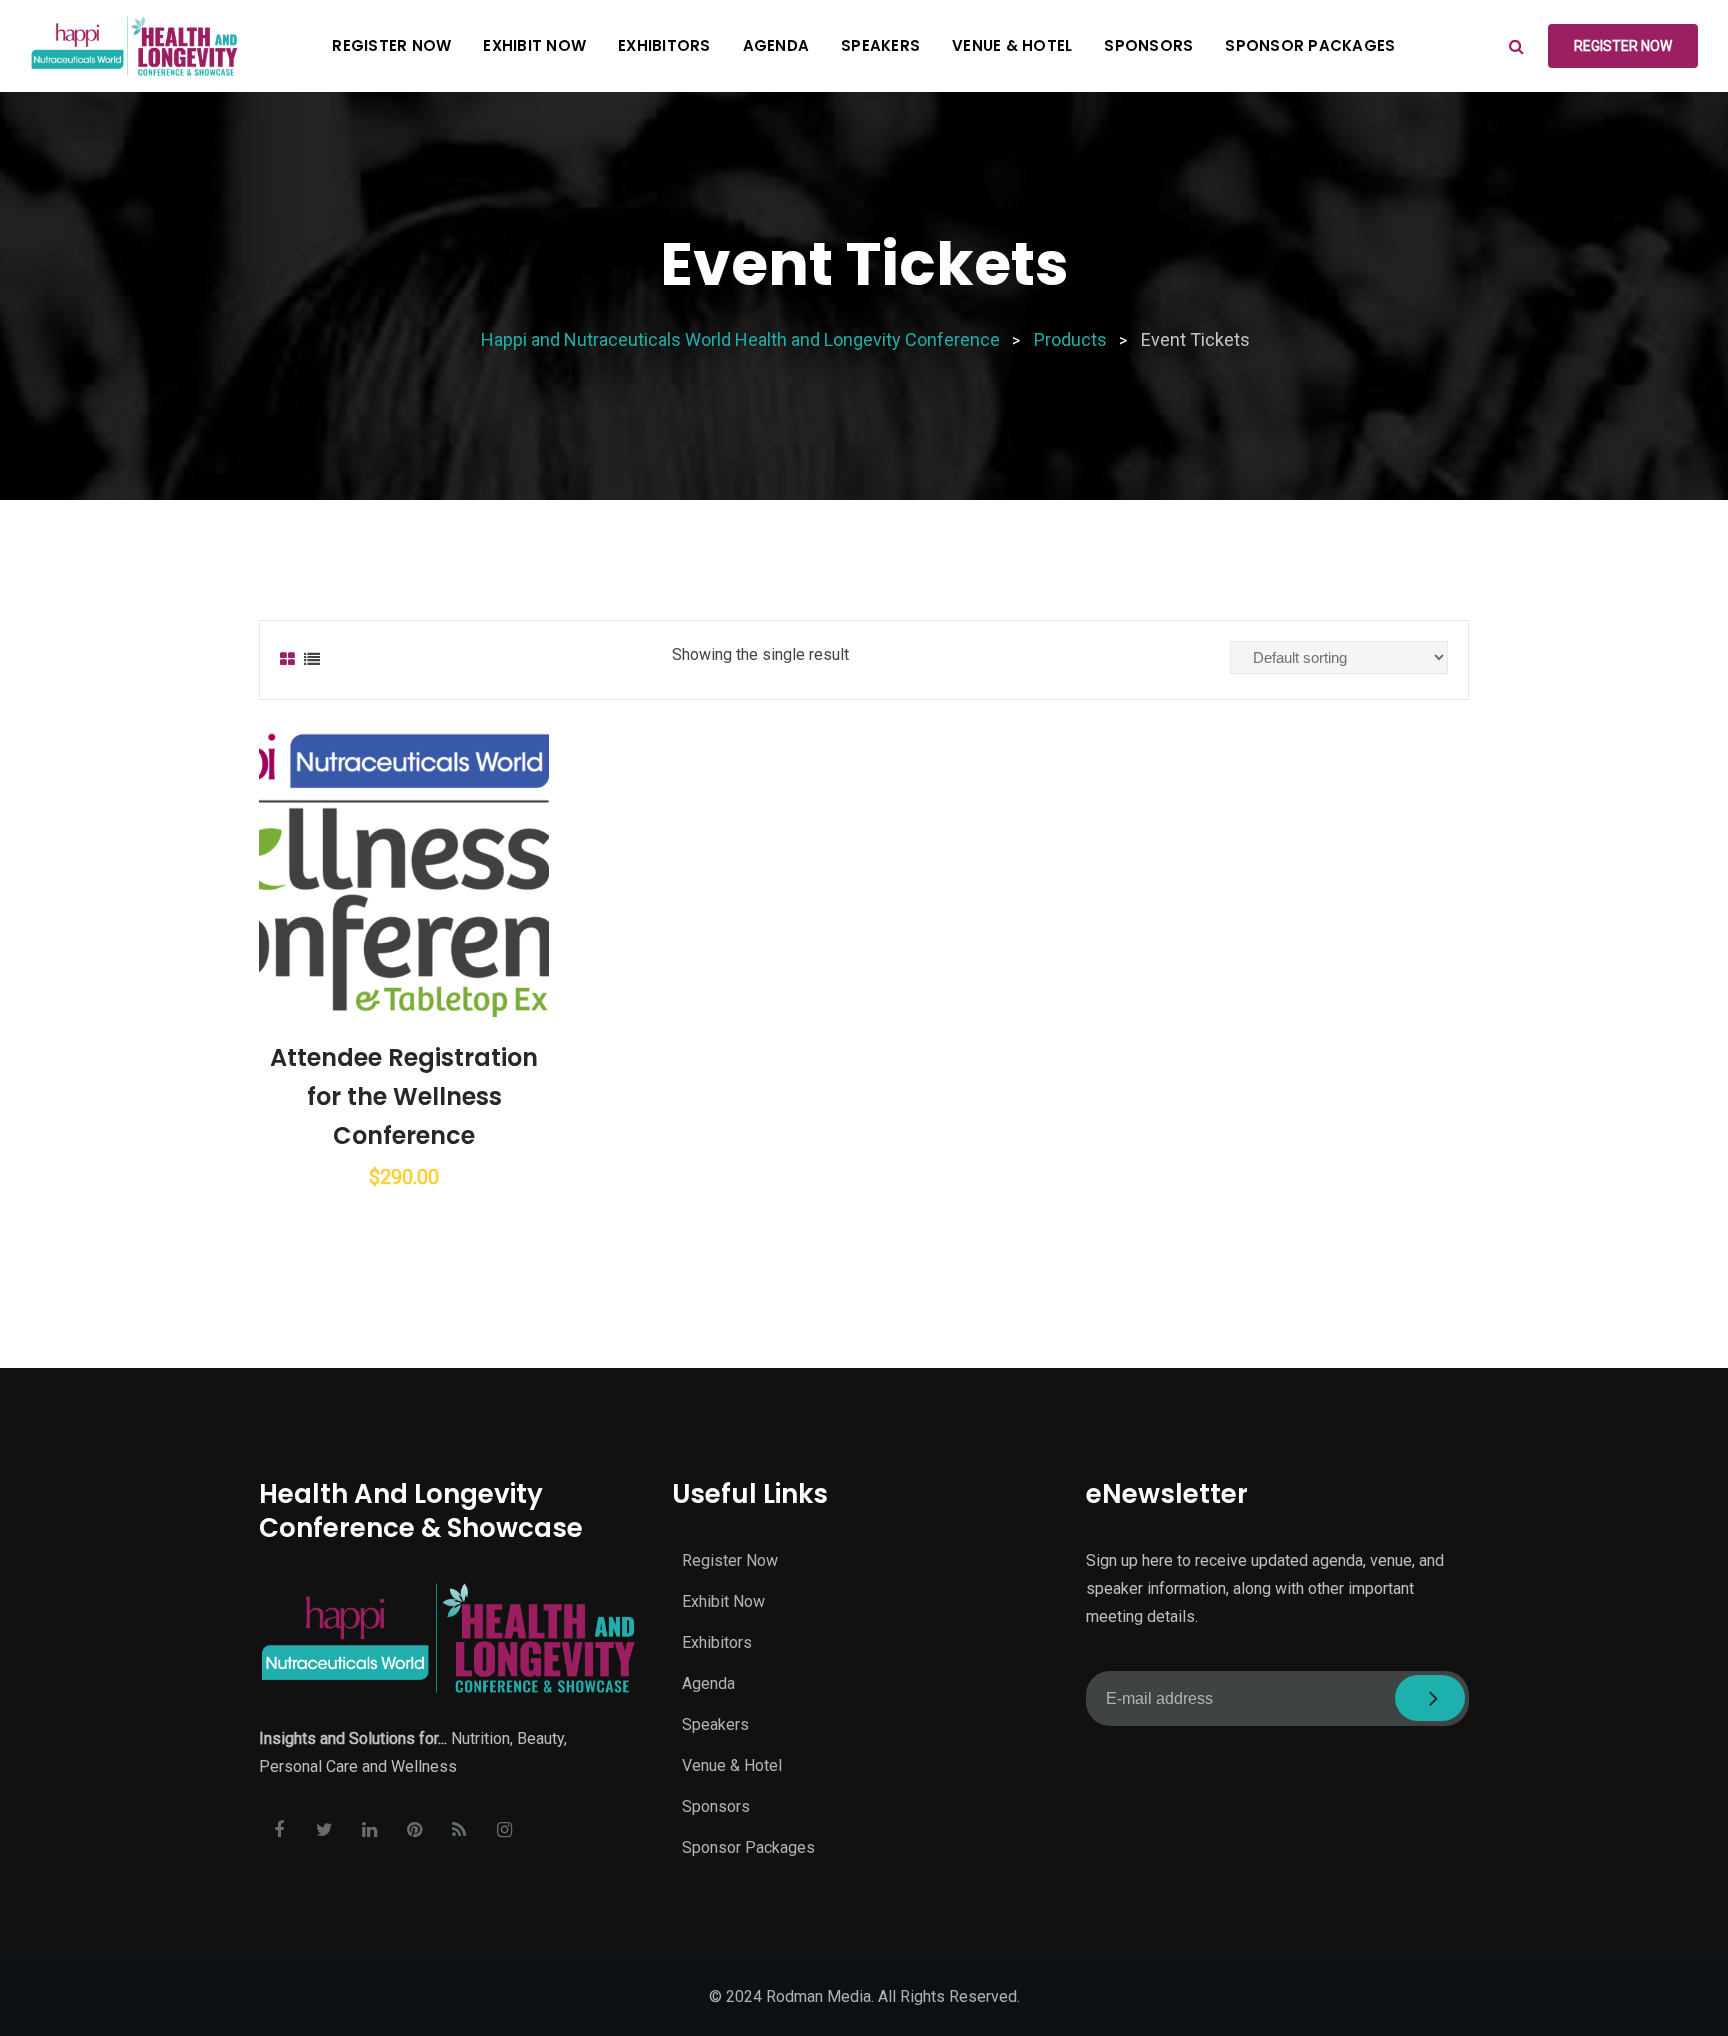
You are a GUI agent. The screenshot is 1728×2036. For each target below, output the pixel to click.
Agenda (776, 45)
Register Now (391, 45)
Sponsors (1148, 45)
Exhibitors (664, 45)
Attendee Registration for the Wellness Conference (404, 1096)
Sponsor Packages (1310, 45)
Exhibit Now (534, 45)
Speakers (880, 45)
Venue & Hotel (1012, 45)
